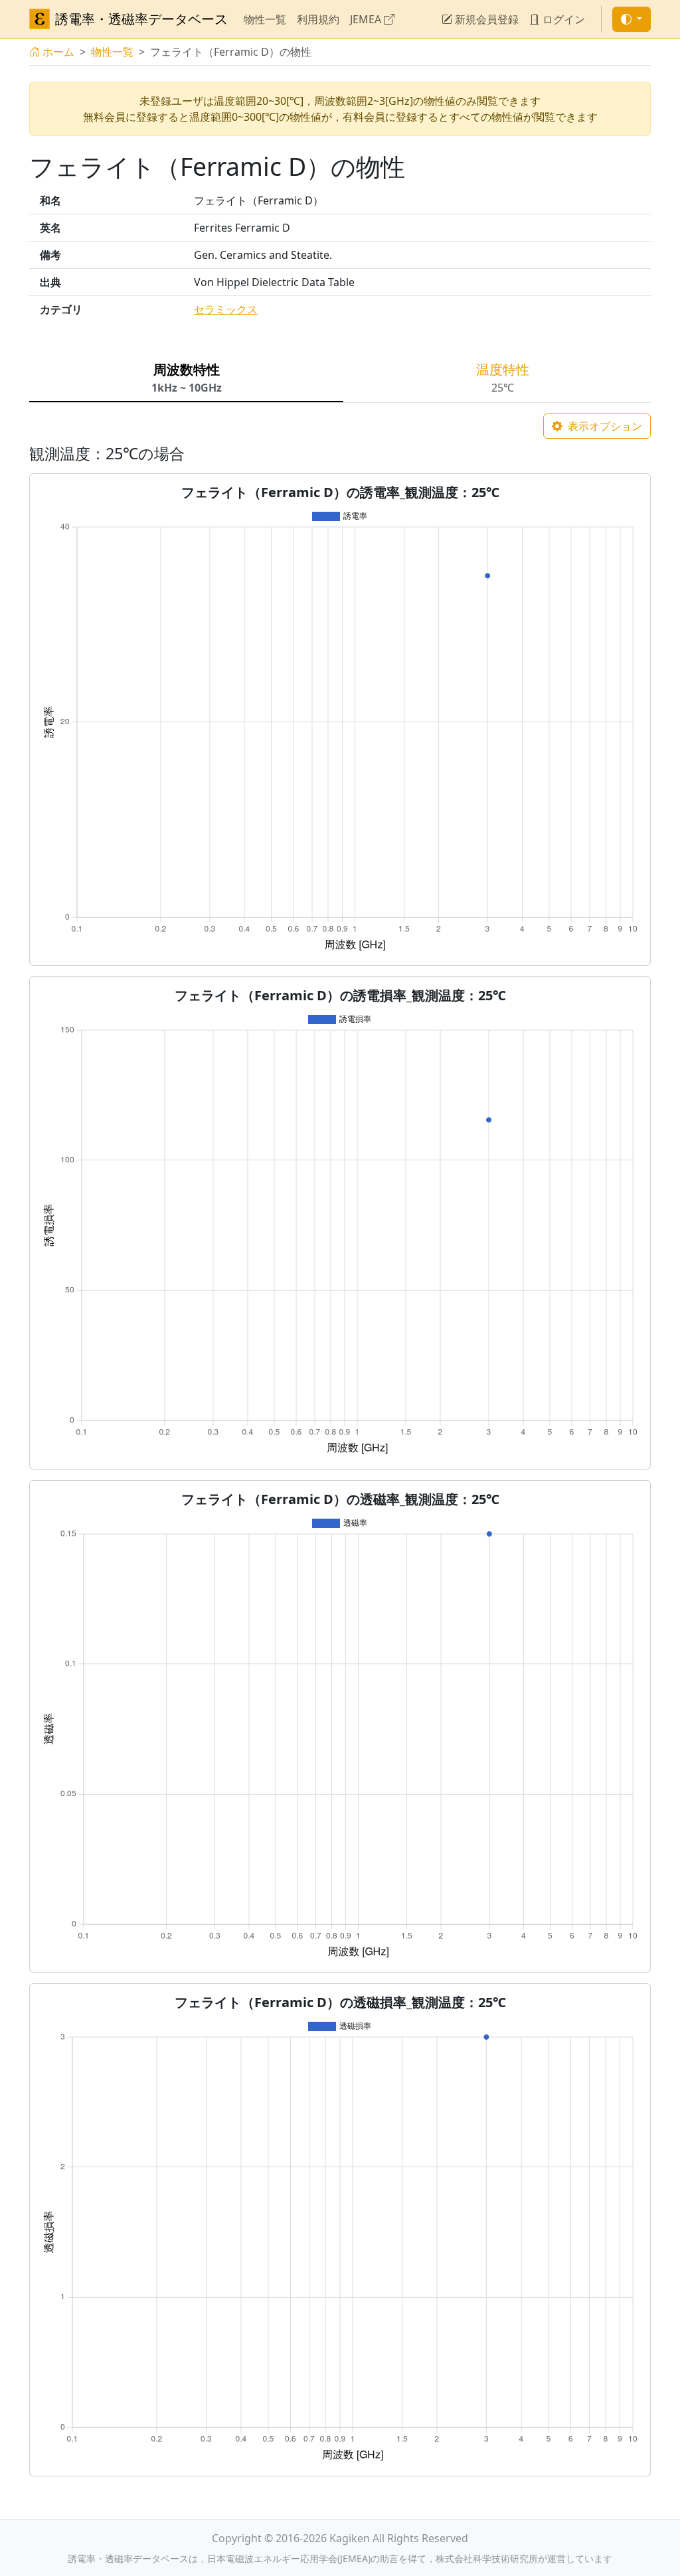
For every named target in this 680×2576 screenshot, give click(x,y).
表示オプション (604, 426)
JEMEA (367, 19)
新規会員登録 (485, 19)
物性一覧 (265, 19)
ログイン (562, 19)
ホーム (58, 52)
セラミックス (226, 309)
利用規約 (318, 19)
